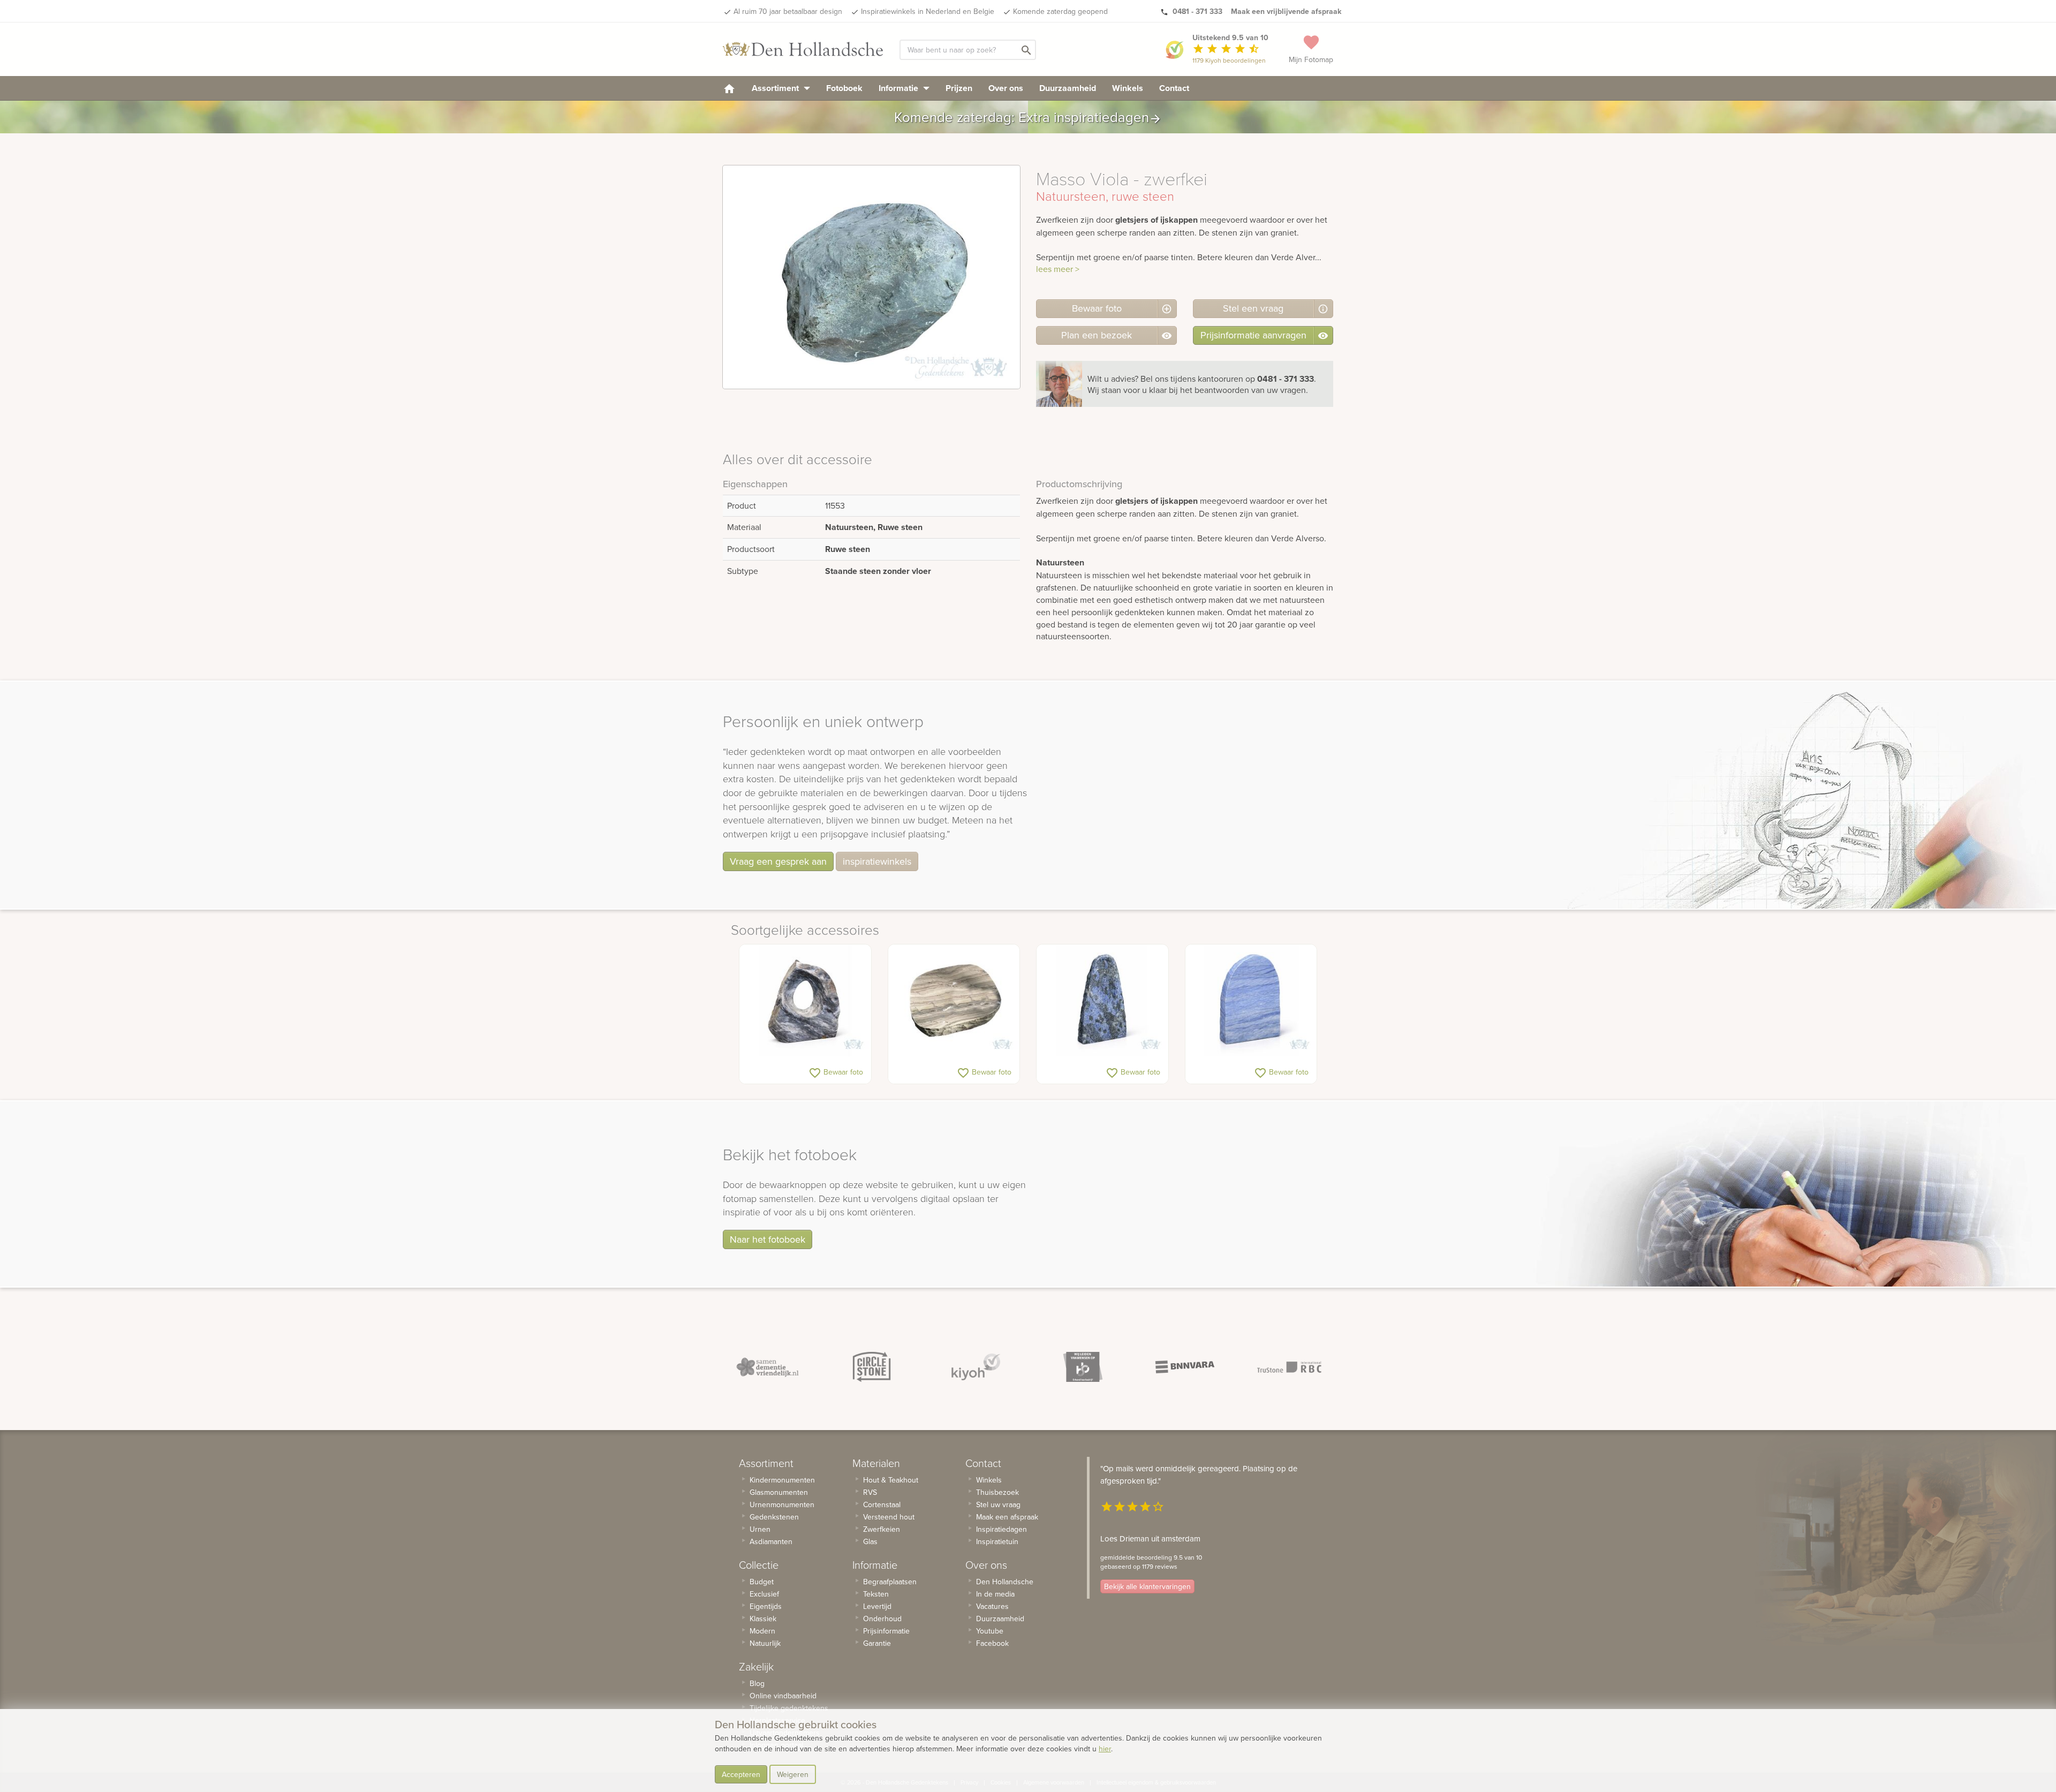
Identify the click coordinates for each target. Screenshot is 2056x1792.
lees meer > (1058, 269)
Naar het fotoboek (768, 1239)
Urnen (760, 1529)
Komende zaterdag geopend (1060, 11)
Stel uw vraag (998, 1504)
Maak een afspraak (1007, 1517)
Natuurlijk (765, 1643)
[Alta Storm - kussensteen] (954, 1001)
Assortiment (776, 88)
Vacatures (992, 1606)
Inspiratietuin (997, 1541)
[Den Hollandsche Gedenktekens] (803, 49)
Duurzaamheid (1068, 88)
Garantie (877, 1643)
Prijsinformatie (886, 1631)
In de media (995, 1594)
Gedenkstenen (774, 1517)
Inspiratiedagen (1001, 1529)
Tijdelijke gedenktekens (789, 1708)
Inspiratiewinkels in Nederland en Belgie (928, 11)
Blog (757, 1683)
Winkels (1128, 88)
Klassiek (763, 1619)
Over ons (1006, 88)
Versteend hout (889, 1517)
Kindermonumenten (782, 1480)
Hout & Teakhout (891, 1480)
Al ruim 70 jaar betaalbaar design (788, 11)
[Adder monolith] (805, 1001)
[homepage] (729, 88)
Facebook (992, 1643)
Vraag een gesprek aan (778, 861)
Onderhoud (882, 1619)
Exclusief (764, 1594)
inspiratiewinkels (877, 861)
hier (1105, 1749)
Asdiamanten (771, 1541)
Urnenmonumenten (782, 1504)
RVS (870, 1492)
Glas (870, 1541)
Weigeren (793, 1774)
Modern (762, 1631)
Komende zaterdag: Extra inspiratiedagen (1028, 117)
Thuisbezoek (997, 1492)
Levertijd (877, 1606)
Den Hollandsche (1005, 1582)
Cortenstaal (882, 1504)
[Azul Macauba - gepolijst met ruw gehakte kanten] (1251, 1001)
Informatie (899, 88)
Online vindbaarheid (783, 1696)
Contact (1174, 88)
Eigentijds (766, 1606)
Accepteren (741, 1774)
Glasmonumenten (779, 1492)
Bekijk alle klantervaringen (1147, 1586)
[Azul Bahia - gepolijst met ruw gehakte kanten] (1102, 1001)
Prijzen (959, 88)
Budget (762, 1582)
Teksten (876, 1594)
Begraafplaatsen (890, 1582)
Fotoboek (844, 88)
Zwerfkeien (882, 1529)
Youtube (990, 1631)
